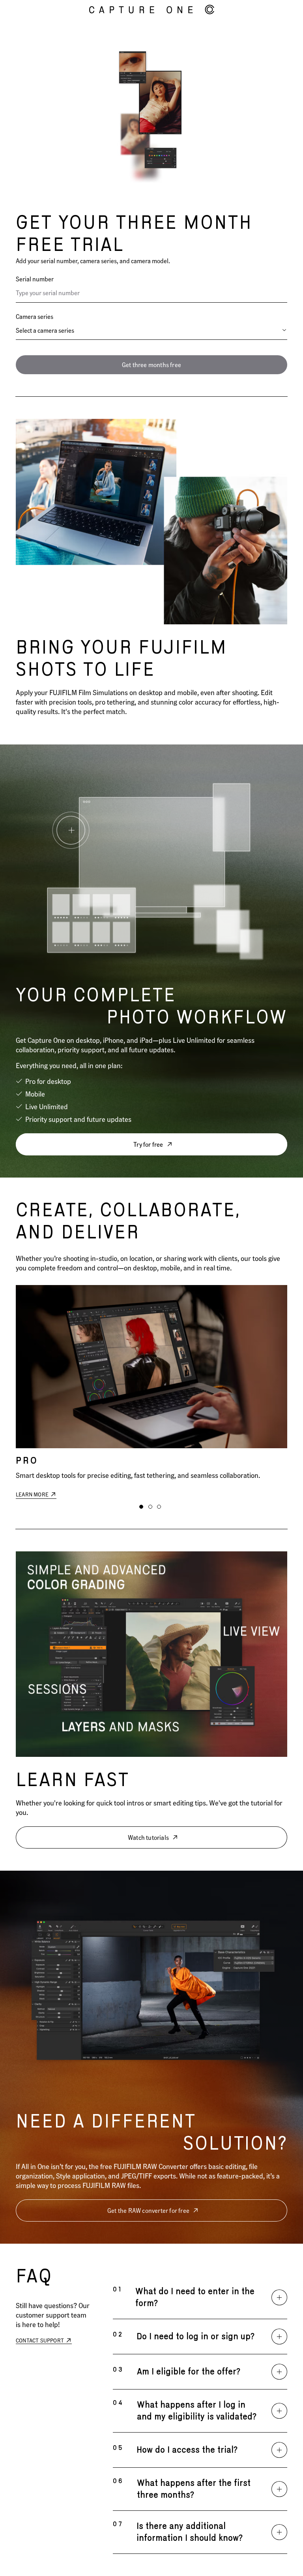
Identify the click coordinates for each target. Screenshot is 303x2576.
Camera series (35, 316)
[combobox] (151, 330)
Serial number (35, 279)
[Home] (152, 10)
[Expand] (279, 2297)
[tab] (141, 1507)
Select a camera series (45, 330)
